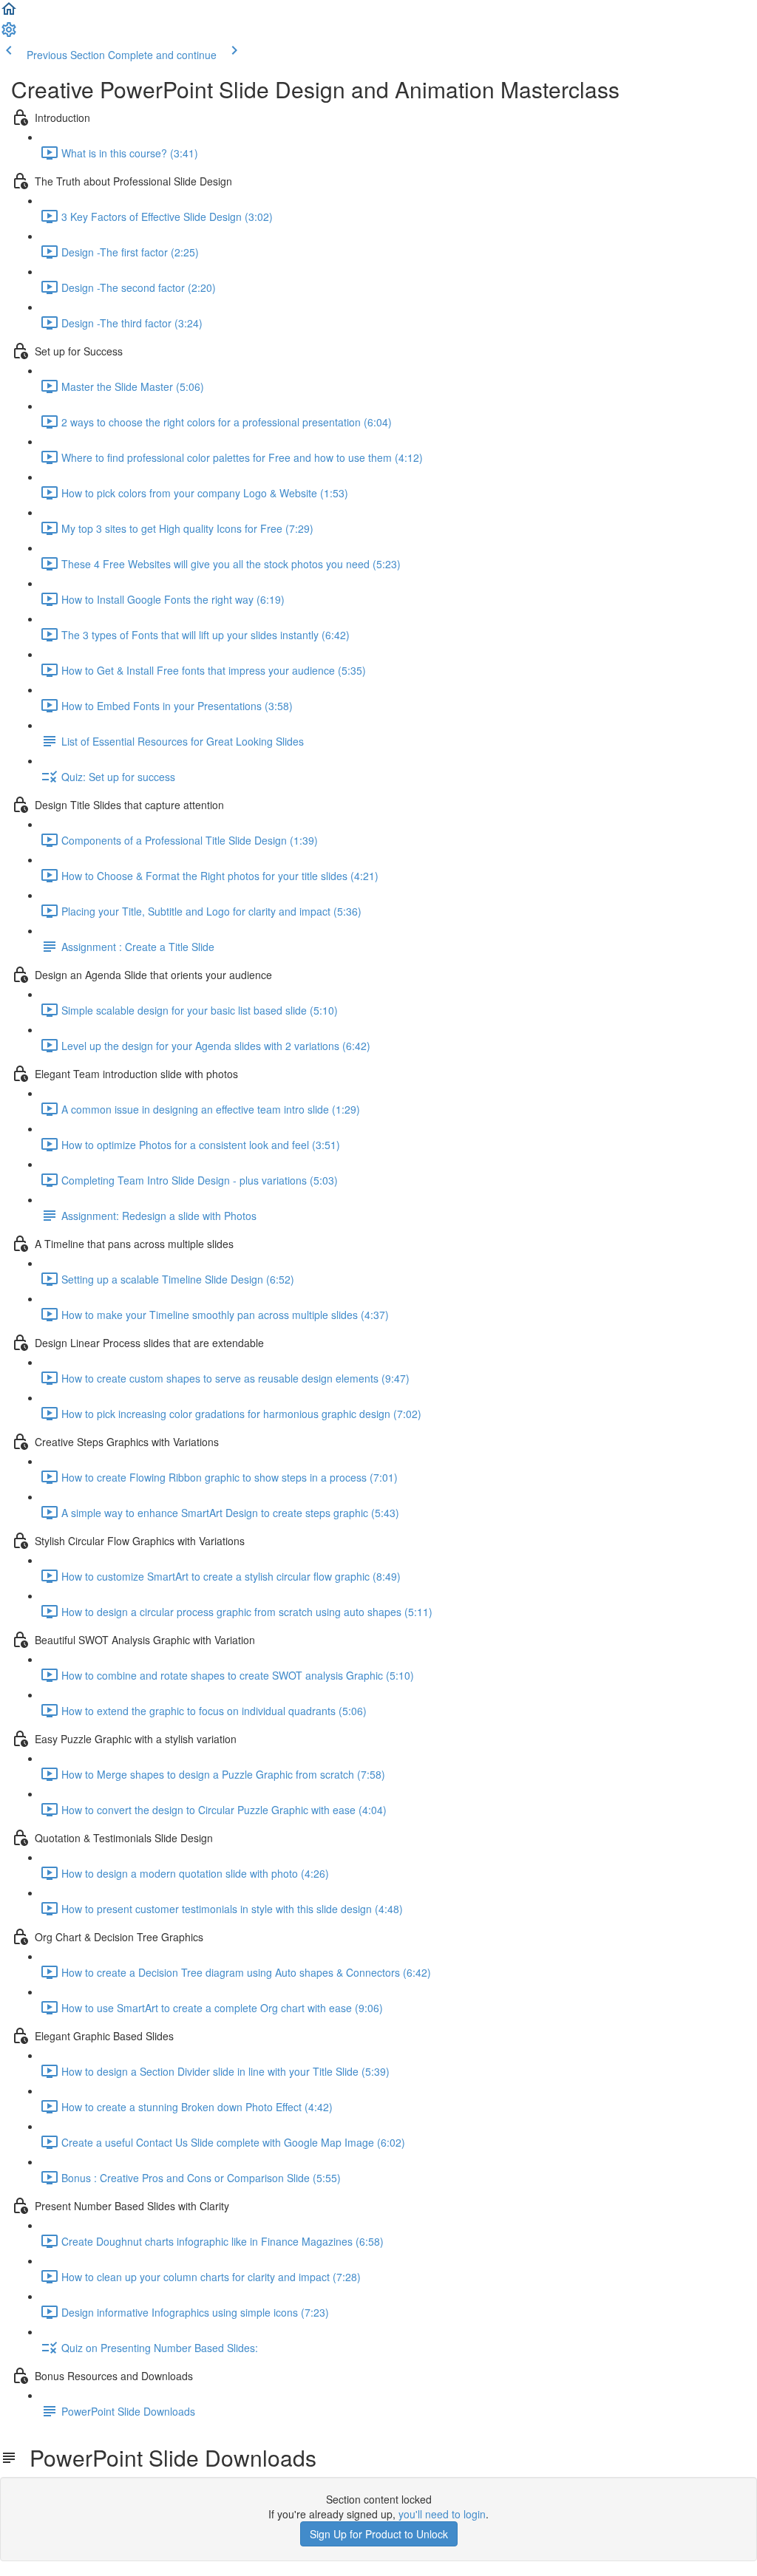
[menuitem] (9, 34)
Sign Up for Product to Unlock (379, 2534)
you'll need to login (442, 2514)
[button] (9, 13)
